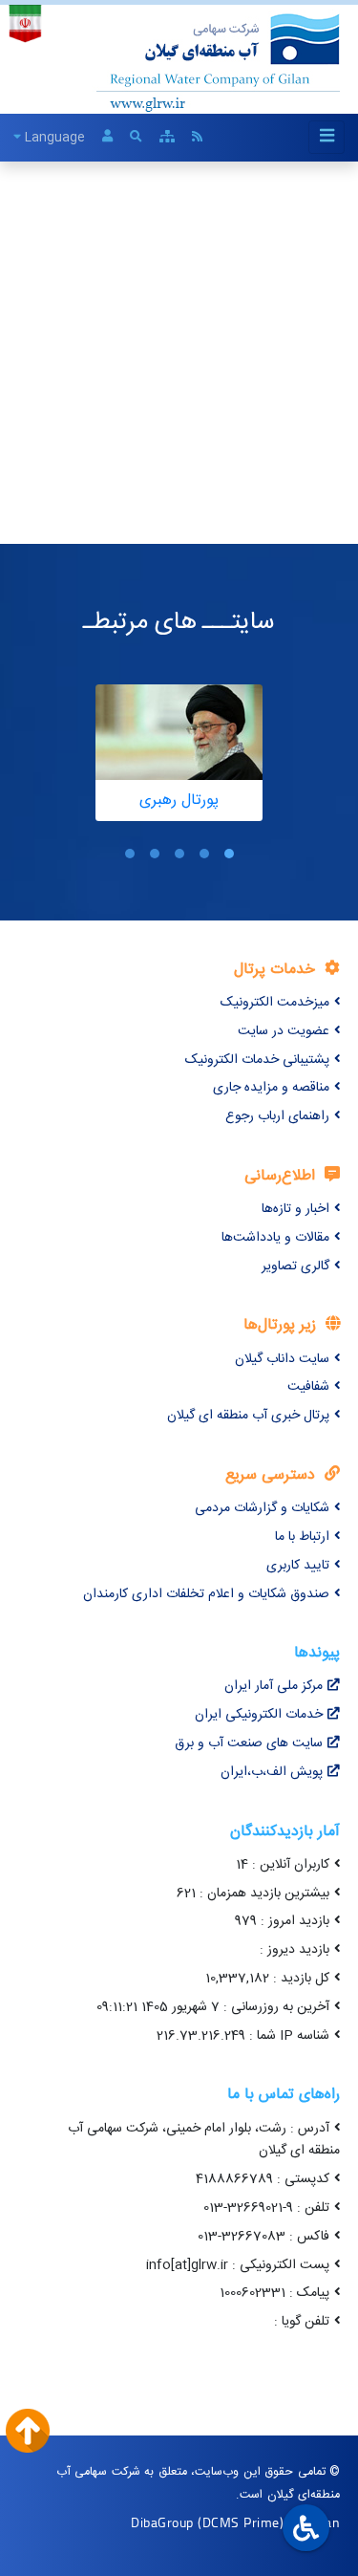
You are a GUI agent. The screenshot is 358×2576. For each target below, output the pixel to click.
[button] (229, 854)
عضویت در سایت (284, 1031)
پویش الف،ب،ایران (272, 1772)
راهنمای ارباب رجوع (277, 1116)
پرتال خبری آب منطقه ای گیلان (248, 1416)
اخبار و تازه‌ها (295, 1209)
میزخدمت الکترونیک (275, 1003)
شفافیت (308, 1387)
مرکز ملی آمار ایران (274, 1686)
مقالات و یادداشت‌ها (275, 1238)
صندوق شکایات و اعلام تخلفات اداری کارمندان (206, 1594)
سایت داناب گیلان (282, 1359)
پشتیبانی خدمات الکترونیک (257, 1060)
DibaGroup (162, 2522)
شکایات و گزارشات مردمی (262, 1508)
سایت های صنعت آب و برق (249, 1743)
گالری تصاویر (295, 1266)
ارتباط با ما (302, 1537)
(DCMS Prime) (241, 2522)
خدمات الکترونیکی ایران (259, 1715)
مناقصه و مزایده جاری (271, 1088)
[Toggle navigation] (326, 137)
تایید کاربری (298, 1566)
